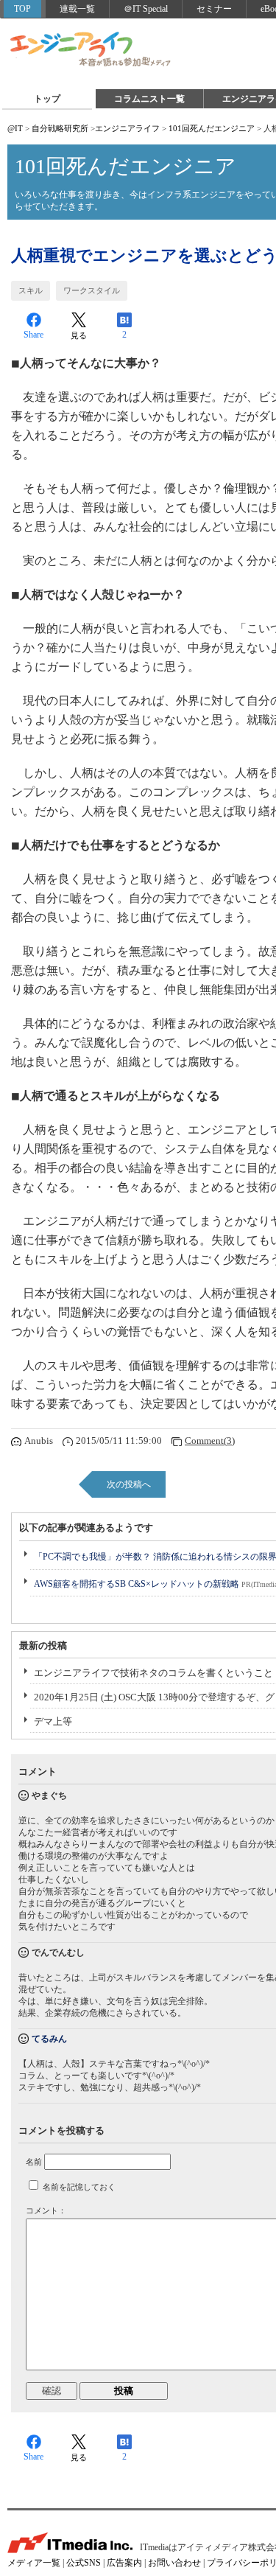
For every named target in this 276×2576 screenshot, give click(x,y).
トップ (47, 99)
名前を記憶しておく (79, 2187)
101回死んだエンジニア (212, 128)
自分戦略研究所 (60, 128)
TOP (22, 9)
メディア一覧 (34, 2563)
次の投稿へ (129, 1484)
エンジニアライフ (91, 50)
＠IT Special (146, 9)
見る (79, 335)
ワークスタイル (92, 290)
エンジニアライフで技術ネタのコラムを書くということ (153, 1673)
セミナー (214, 9)
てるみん (49, 2039)
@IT (15, 128)
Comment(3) (210, 1441)
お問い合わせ (174, 2563)
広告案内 (124, 2563)
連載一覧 (77, 9)
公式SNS (84, 2563)
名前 (34, 2162)
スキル (31, 290)
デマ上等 (53, 1721)
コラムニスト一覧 (149, 99)
